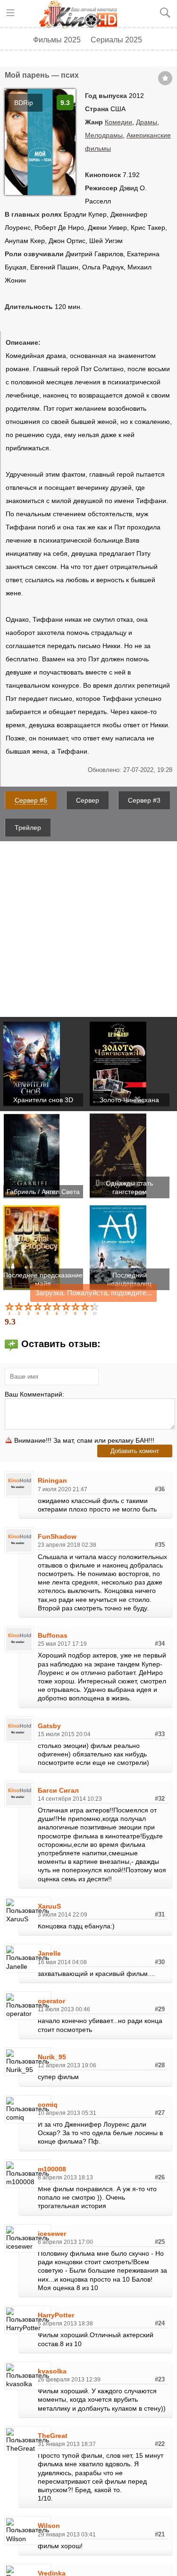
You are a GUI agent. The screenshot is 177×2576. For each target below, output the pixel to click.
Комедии (118, 122)
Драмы (147, 122)
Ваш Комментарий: (34, 1394)
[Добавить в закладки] (165, 78)
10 (95, 1308)
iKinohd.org (82, 14)
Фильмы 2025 (57, 40)
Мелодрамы (104, 135)
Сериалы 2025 (116, 40)
